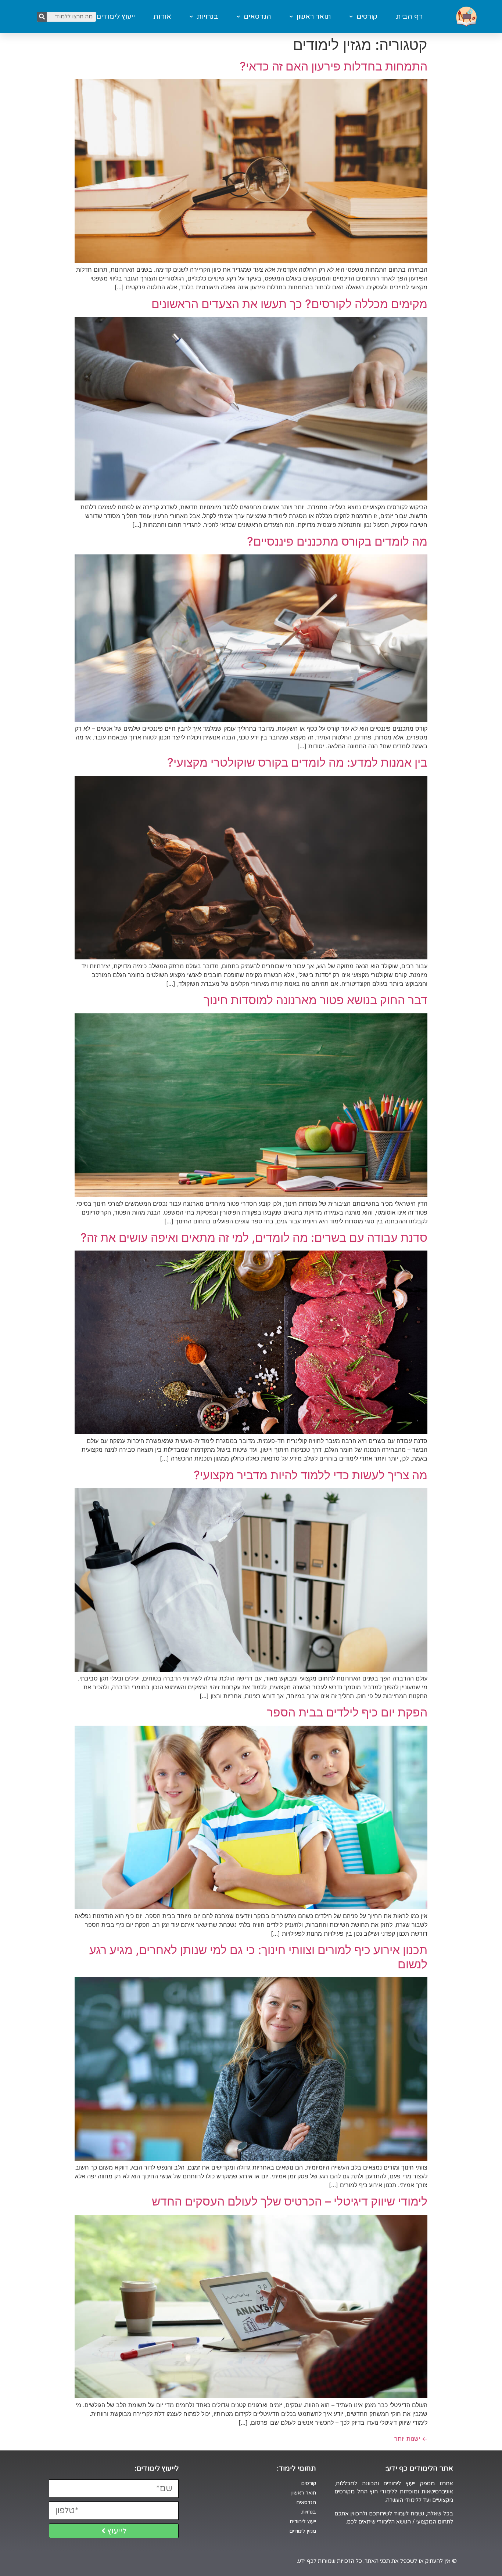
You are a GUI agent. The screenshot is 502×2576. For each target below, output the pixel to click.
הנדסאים (257, 17)
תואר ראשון (314, 17)
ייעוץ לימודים (116, 17)
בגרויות (207, 17)
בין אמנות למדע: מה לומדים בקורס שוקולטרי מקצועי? (297, 762)
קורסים (367, 17)
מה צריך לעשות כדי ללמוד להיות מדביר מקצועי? (311, 1475)
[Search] (42, 17)
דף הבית (409, 17)
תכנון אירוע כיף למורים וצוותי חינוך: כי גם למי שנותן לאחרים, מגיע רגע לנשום (258, 1957)
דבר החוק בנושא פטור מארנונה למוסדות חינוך (315, 1000)
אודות (162, 17)
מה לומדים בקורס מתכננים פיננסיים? (337, 541)
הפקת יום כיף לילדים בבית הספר (347, 1712)
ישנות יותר (411, 2439)
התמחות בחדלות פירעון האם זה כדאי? (334, 66)
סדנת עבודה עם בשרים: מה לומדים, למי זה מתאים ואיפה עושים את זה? (254, 1238)
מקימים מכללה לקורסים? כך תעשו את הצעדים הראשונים (289, 304)
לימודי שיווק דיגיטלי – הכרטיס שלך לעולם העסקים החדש (290, 2201)
